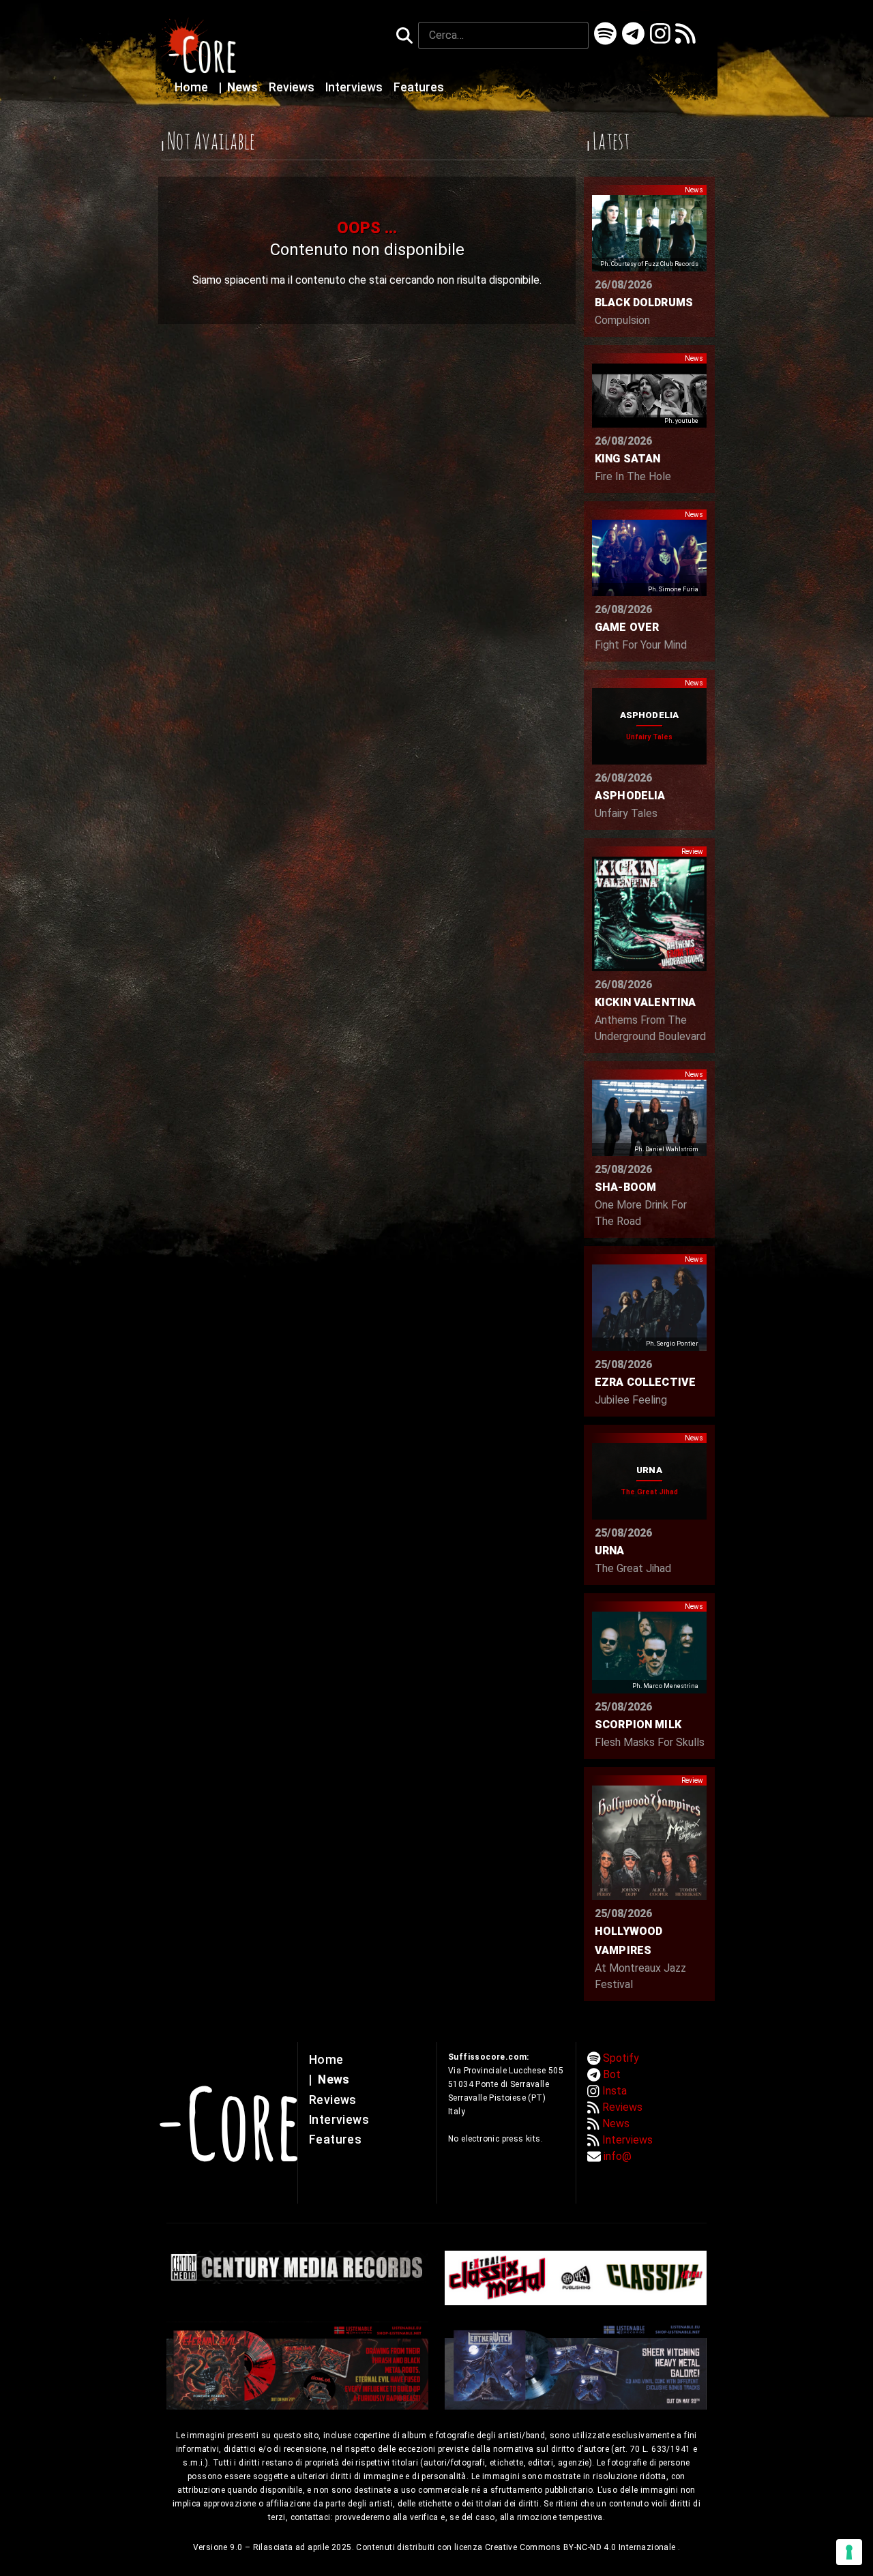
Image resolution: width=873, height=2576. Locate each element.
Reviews (293, 87)
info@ (618, 2156)
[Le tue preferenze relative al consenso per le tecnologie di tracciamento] (849, 2552)
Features (419, 87)
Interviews (355, 87)
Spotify (621, 2058)
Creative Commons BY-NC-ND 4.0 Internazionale (581, 2547)
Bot (612, 2074)
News (240, 87)
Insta (615, 2091)
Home (193, 87)
